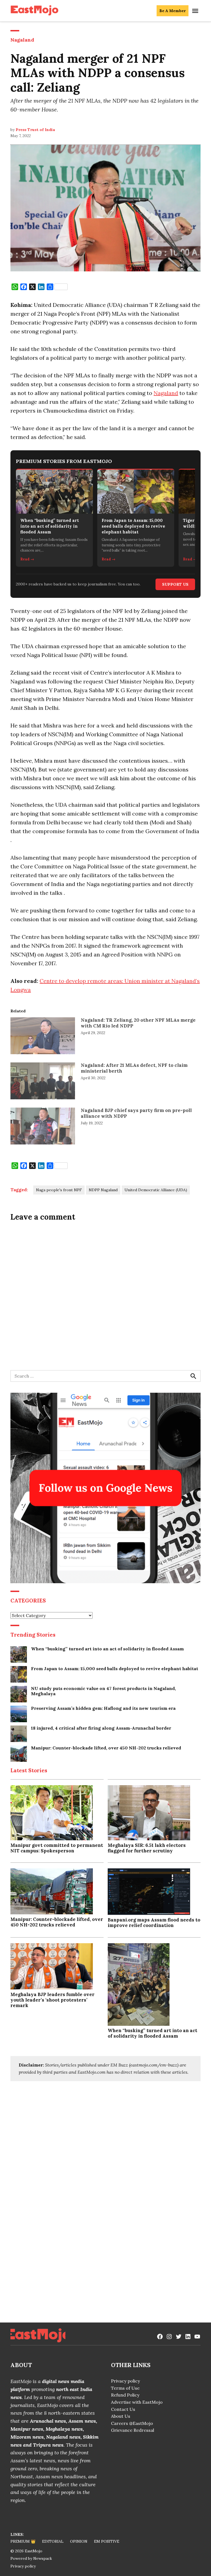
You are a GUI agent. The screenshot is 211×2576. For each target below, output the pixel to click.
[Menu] (196, 11)
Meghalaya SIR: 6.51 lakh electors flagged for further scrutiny (147, 1848)
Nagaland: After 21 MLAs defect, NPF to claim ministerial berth (134, 1068)
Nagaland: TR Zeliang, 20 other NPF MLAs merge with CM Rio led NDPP (138, 1023)
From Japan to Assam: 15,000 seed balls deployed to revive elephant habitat (115, 1669)
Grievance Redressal (133, 2430)
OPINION (79, 2541)
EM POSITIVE (107, 2541)
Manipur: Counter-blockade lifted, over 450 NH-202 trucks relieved (106, 1748)
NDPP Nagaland (103, 1190)
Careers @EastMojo (132, 2423)
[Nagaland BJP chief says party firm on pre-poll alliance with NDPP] (43, 1127)
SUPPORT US (175, 584)
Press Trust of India (35, 130)
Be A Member (173, 11)
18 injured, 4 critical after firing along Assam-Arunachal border (101, 1728)
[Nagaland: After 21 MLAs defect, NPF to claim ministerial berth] (43, 1082)
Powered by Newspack (31, 2558)
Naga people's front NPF (59, 1190)
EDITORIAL (53, 2541)
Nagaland (22, 40)
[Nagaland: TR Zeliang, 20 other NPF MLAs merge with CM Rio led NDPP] (43, 1037)
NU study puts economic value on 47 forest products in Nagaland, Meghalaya (103, 1691)
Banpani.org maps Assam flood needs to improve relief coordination (154, 1923)
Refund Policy (125, 2395)
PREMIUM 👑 (23, 2541)
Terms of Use (125, 2388)
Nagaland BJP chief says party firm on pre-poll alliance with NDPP (136, 1113)
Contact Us (123, 2409)
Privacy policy (125, 2381)
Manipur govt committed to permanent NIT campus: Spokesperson (57, 1848)
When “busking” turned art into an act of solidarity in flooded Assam (107, 1649)
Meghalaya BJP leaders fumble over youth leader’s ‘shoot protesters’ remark (52, 2000)
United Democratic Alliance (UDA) (156, 1190)
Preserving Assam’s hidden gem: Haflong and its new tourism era (103, 1708)
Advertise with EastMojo (137, 2402)
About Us (121, 2416)
